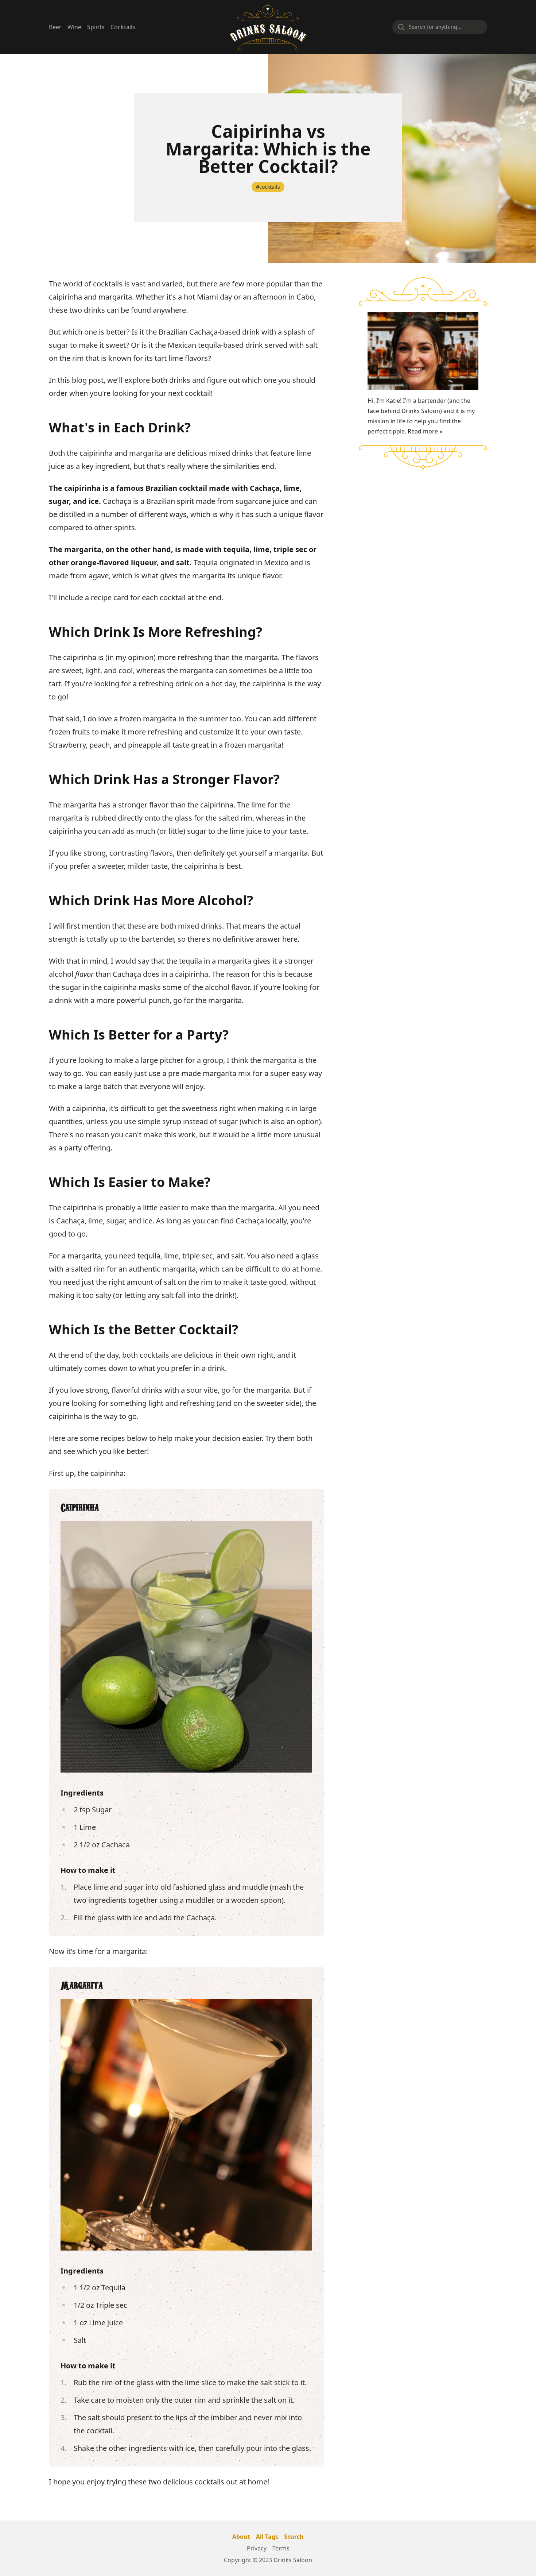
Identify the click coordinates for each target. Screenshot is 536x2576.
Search (294, 2537)
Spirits (96, 27)
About (241, 2537)
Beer (55, 27)
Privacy (257, 2548)
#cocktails (268, 187)
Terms (281, 2548)
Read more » (425, 431)
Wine (74, 27)
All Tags (267, 2537)
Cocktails (123, 27)
